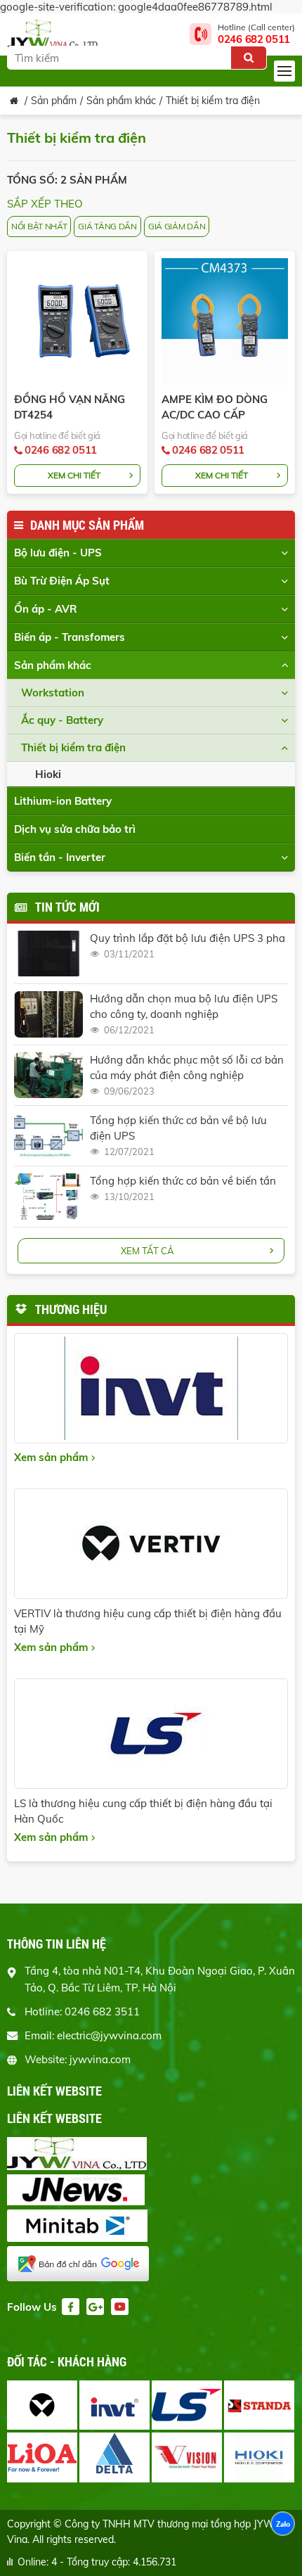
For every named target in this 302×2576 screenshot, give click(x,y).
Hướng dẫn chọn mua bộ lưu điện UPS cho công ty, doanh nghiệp (184, 1006)
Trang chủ (14, 101)
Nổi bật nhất (39, 226)
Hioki (48, 774)
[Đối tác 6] (114, 2457)
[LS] (151, 1734)
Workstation (53, 693)
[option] (152, 2432)
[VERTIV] (151, 1544)
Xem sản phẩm (51, 1457)
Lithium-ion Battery (63, 801)
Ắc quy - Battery (62, 720)
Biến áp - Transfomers (70, 637)
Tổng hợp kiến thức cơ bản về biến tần (183, 1181)
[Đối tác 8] (259, 2457)
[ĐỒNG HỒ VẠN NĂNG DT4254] (77, 321)
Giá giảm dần (177, 226)
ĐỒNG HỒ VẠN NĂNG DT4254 (70, 407)
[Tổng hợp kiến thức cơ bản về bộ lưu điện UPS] (48, 1136)
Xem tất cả (147, 1251)
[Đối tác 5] (42, 2457)
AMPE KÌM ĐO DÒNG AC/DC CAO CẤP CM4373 (215, 408)
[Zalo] (283, 2525)
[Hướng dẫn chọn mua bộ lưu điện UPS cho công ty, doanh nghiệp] (48, 1014)
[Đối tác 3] (187, 2405)
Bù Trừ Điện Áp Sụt (62, 581)
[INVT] (151, 1388)
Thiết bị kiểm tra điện (213, 101)
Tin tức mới (67, 907)
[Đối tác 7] (187, 2457)
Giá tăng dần (107, 226)
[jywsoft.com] (151, 2155)
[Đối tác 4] (259, 2405)
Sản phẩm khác (121, 101)
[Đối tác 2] (114, 2405)
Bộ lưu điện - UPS (58, 553)
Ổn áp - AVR (46, 609)
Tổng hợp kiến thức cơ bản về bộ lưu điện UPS (178, 1128)
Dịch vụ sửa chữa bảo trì (75, 829)
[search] (249, 58)
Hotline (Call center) (256, 34)
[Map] (151, 2265)
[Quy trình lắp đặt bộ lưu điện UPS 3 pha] (48, 954)
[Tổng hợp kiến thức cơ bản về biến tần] (48, 1196)
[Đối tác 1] (42, 2405)
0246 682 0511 (61, 450)
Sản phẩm (54, 101)
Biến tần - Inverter (60, 857)
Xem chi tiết (74, 475)
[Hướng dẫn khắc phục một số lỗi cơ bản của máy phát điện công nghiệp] (48, 1075)
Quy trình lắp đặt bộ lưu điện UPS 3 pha (188, 938)
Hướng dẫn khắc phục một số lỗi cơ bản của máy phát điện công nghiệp (187, 1067)
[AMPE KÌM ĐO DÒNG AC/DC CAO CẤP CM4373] (225, 321)
